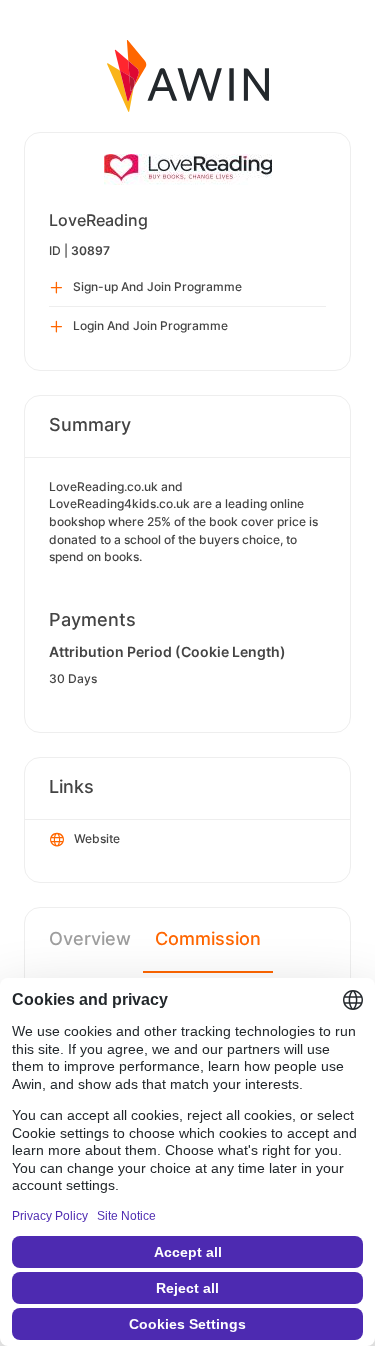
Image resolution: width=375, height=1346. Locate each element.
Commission (208, 938)
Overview (90, 938)
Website (97, 838)
